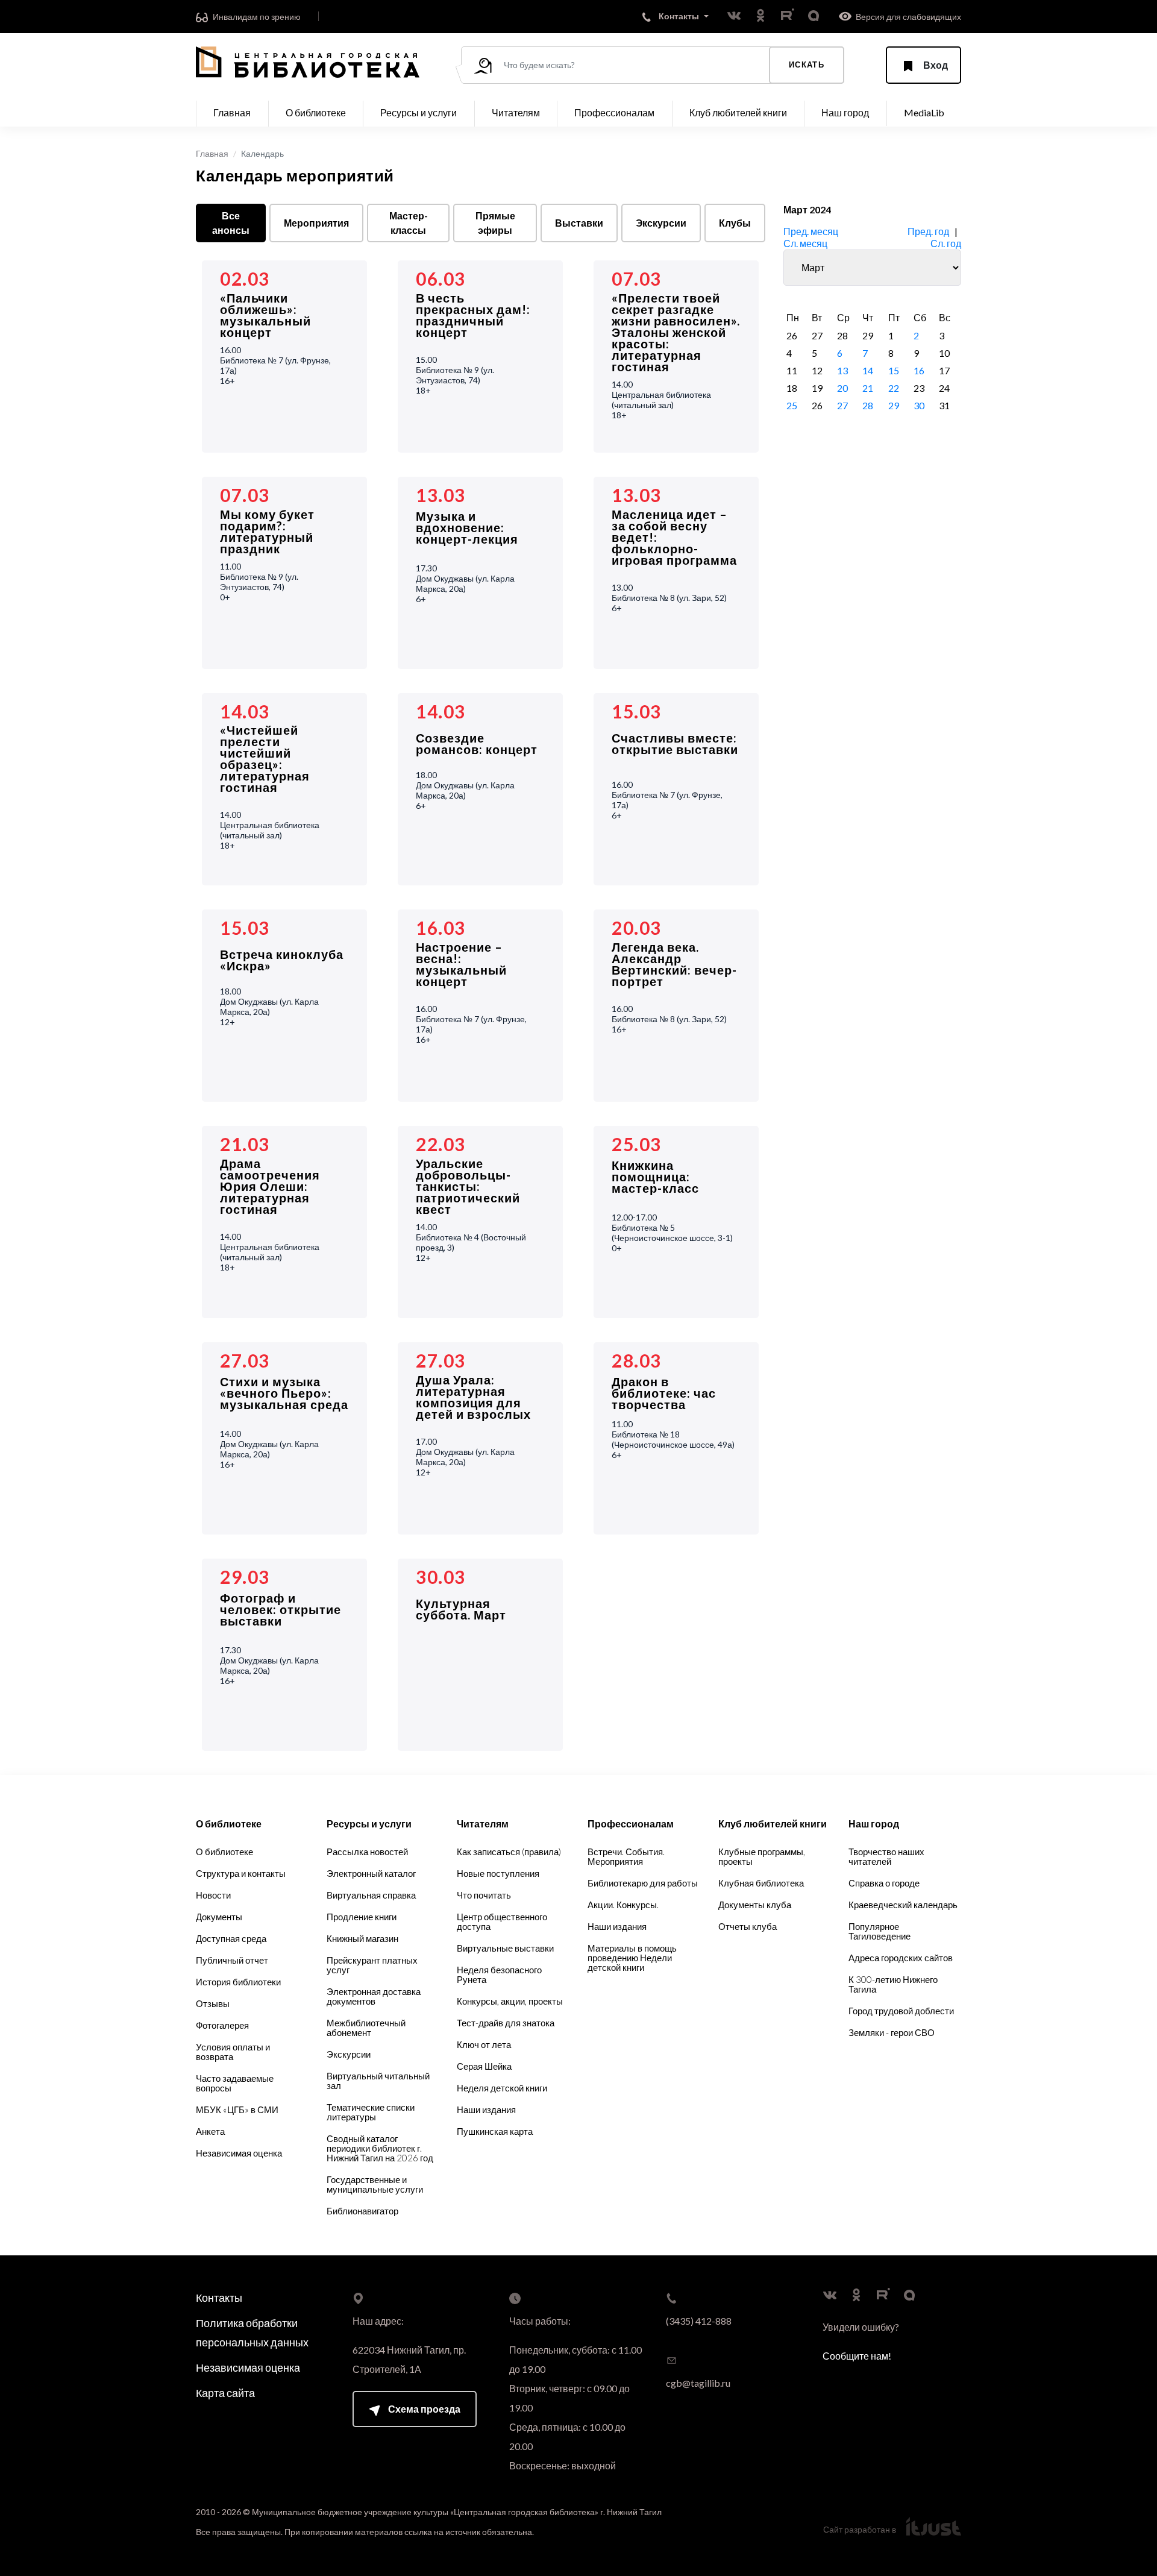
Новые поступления (498, 1873)
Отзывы (213, 2003)
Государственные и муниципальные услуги (375, 2184)
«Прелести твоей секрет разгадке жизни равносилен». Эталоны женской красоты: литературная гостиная (676, 332)
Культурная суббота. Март (461, 1609)
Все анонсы (231, 223)
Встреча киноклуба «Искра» (282, 960)
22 (894, 388)
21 (868, 388)
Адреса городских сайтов (901, 1958)
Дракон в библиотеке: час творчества (664, 1393)
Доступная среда (231, 1938)
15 (894, 370)
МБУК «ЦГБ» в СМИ (237, 2109)
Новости (213, 1895)
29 (894, 405)
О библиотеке (224, 1852)
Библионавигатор (362, 2211)
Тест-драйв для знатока (506, 2023)
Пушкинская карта (495, 2131)
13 (842, 370)
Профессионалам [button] (614, 112)
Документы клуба (755, 1905)
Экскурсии (661, 223)
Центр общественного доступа (502, 1921)
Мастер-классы (409, 223)
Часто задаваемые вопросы (235, 2083)
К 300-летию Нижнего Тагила (893, 1984)
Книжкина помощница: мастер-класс (655, 1176)
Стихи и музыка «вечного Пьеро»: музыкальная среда (284, 1393)
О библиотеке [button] (316, 112)
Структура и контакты (241, 1873)
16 (919, 370)
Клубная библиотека (761, 1883)
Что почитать (484, 1895)
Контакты (219, 2298)
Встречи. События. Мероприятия (626, 1856)
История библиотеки (238, 1982)
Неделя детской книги (502, 2088)
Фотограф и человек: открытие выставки (281, 1609)
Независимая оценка (239, 2153)
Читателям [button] (516, 112)
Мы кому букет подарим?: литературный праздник (267, 532)
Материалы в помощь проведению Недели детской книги (632, 1958)
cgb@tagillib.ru (698, 2383)
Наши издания (486, 2109)
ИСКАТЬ (807, 64)
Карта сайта (225, 2393)
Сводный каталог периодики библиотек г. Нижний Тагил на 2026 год (380, 2148)
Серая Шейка (484, 2066)
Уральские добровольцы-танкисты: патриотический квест (468, 1186)
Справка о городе (884, 1883)
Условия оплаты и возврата (233, 2052)
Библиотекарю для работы (643, 1883)
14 (868, 370)
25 (792, 405)
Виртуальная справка (371, 1895)
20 (842, 388)
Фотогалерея (222, 2025)
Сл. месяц (805, 243)
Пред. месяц (811, 231)
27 (842, 405)
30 (919, 405)
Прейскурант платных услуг (372, 1965)
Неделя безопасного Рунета (499, 1974)
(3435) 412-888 (699, 2321)
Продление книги (362, 1917)
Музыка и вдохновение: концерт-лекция (467, 527)
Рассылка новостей (367, 1852)
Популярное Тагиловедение (880, 1931)
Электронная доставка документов (374, 1996)
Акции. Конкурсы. (623, 1905)
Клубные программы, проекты (762, 1856)
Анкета (210, 2131)
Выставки (579, 223)
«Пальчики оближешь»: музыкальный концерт (265, 315)
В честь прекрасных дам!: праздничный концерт (473, 315)
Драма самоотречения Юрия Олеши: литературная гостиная (270, 1186)
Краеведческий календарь (903, 1905)
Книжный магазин (362, 1938)
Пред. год (928, 231)
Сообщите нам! (857, 2356)
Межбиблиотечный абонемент (366, 2028)
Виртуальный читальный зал (378, 2081)
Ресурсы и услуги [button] (419, 112)
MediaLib (924, 112)
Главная (232, 112)
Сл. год (946, 243)
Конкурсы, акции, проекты (510, 2001)
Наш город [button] (845, 112)
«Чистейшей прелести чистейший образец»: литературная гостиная (265, 759)
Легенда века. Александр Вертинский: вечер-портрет (674, 964)
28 (868, 405)
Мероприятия (316, 223)
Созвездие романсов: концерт (477, 743)
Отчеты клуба (748, 1926)
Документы (219, 1917)
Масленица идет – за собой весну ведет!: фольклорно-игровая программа (674, 537)
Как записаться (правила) (509, 1852)
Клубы (735, 223)
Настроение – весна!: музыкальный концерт (461, 964)
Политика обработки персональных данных (252, 2333)
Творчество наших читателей (886, 1856)
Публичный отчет (232, 1960)
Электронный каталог (371, 1873)
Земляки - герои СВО (892, 2032)
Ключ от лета (484, 2044)
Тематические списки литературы (371, 2112)
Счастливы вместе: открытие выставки (675, 743)
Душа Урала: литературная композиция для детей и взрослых (473, 1397)
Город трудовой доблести (901, 2011)
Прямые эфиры (495, 223)
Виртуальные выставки (505, 1948)
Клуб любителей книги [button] (738, 112)
